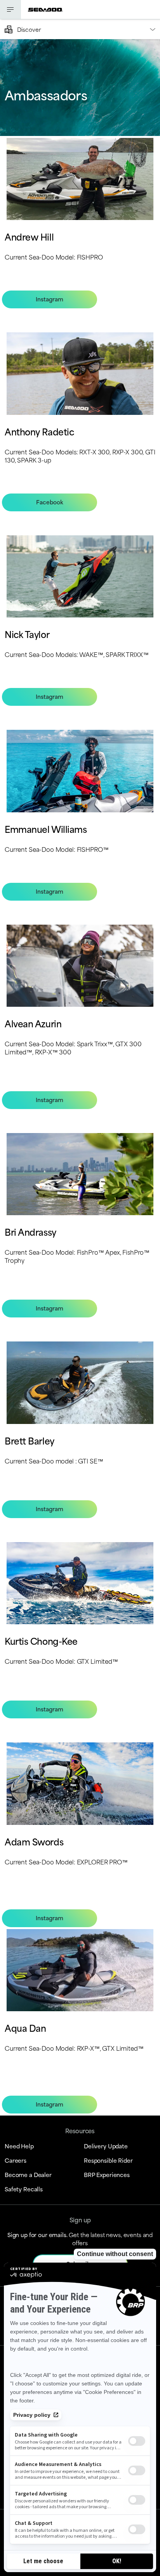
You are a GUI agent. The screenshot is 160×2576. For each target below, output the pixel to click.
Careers (16, 2160)
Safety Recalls (24, 2189)
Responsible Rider (108, 2160)
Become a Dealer (28, 2174)
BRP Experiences (107, 2174)
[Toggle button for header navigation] (10, 9)
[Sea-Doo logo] (45, 9)
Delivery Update (106, 2146)
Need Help (19, 2146)
